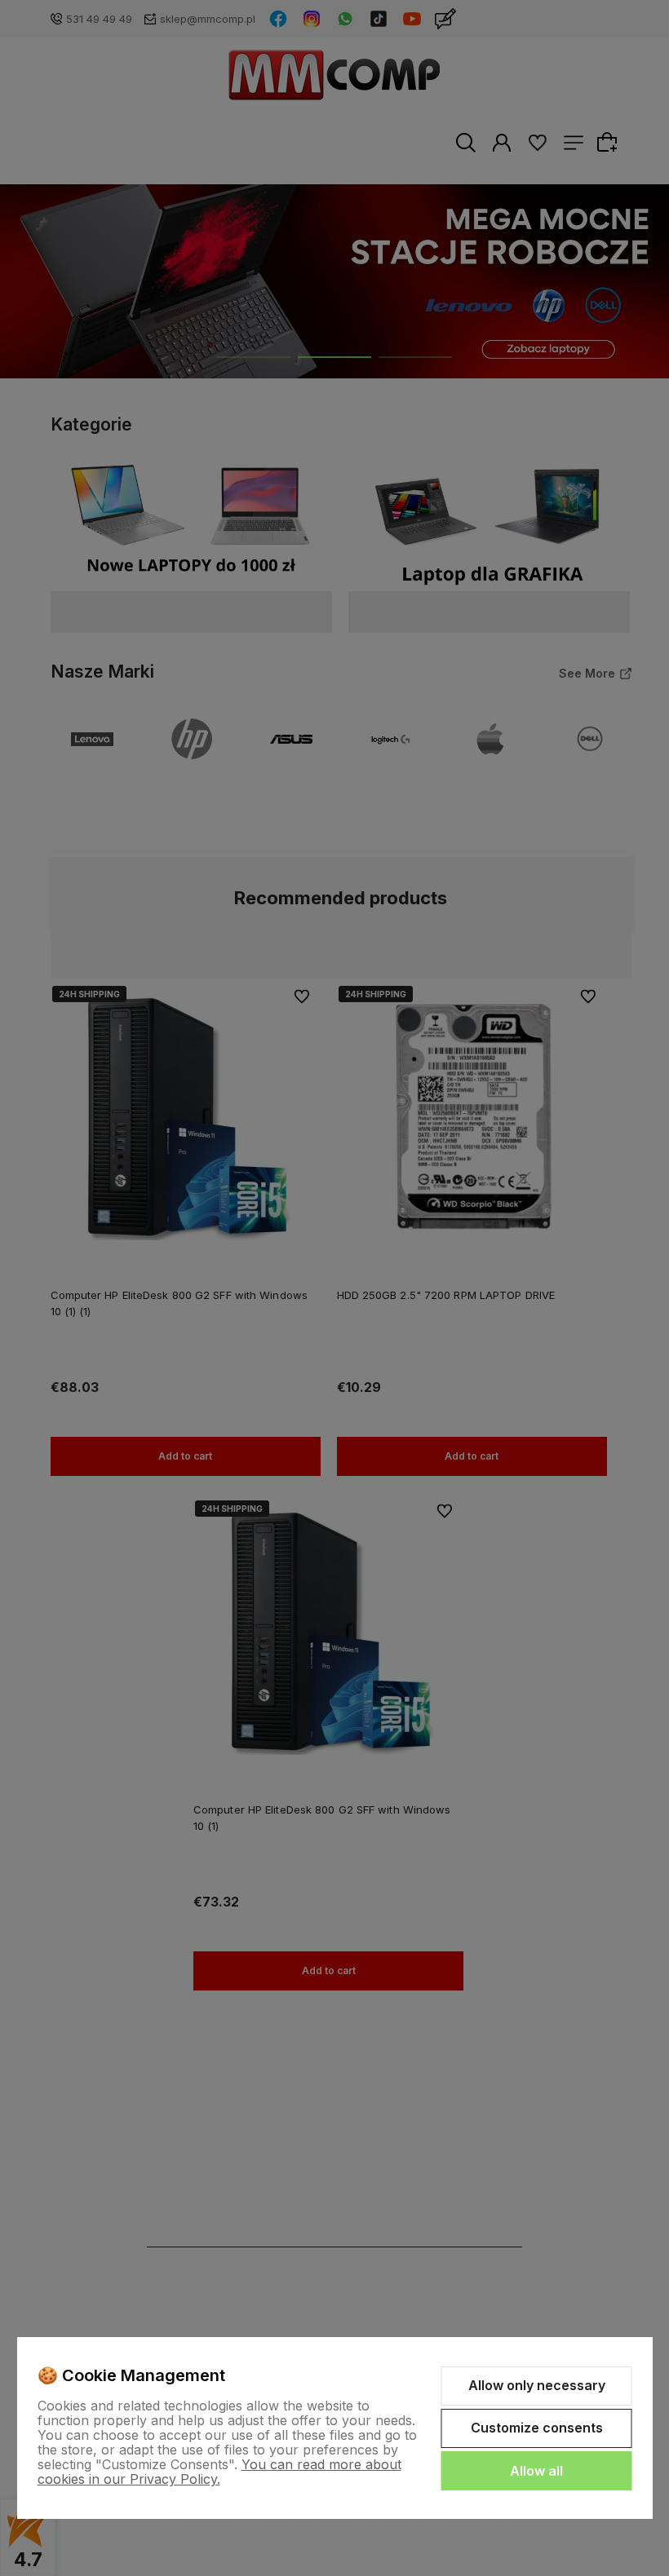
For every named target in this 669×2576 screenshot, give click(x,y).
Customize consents (537, 2428)
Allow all (536, 2471)
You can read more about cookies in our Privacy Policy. (219, 2472)
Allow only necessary (537, 2385)
